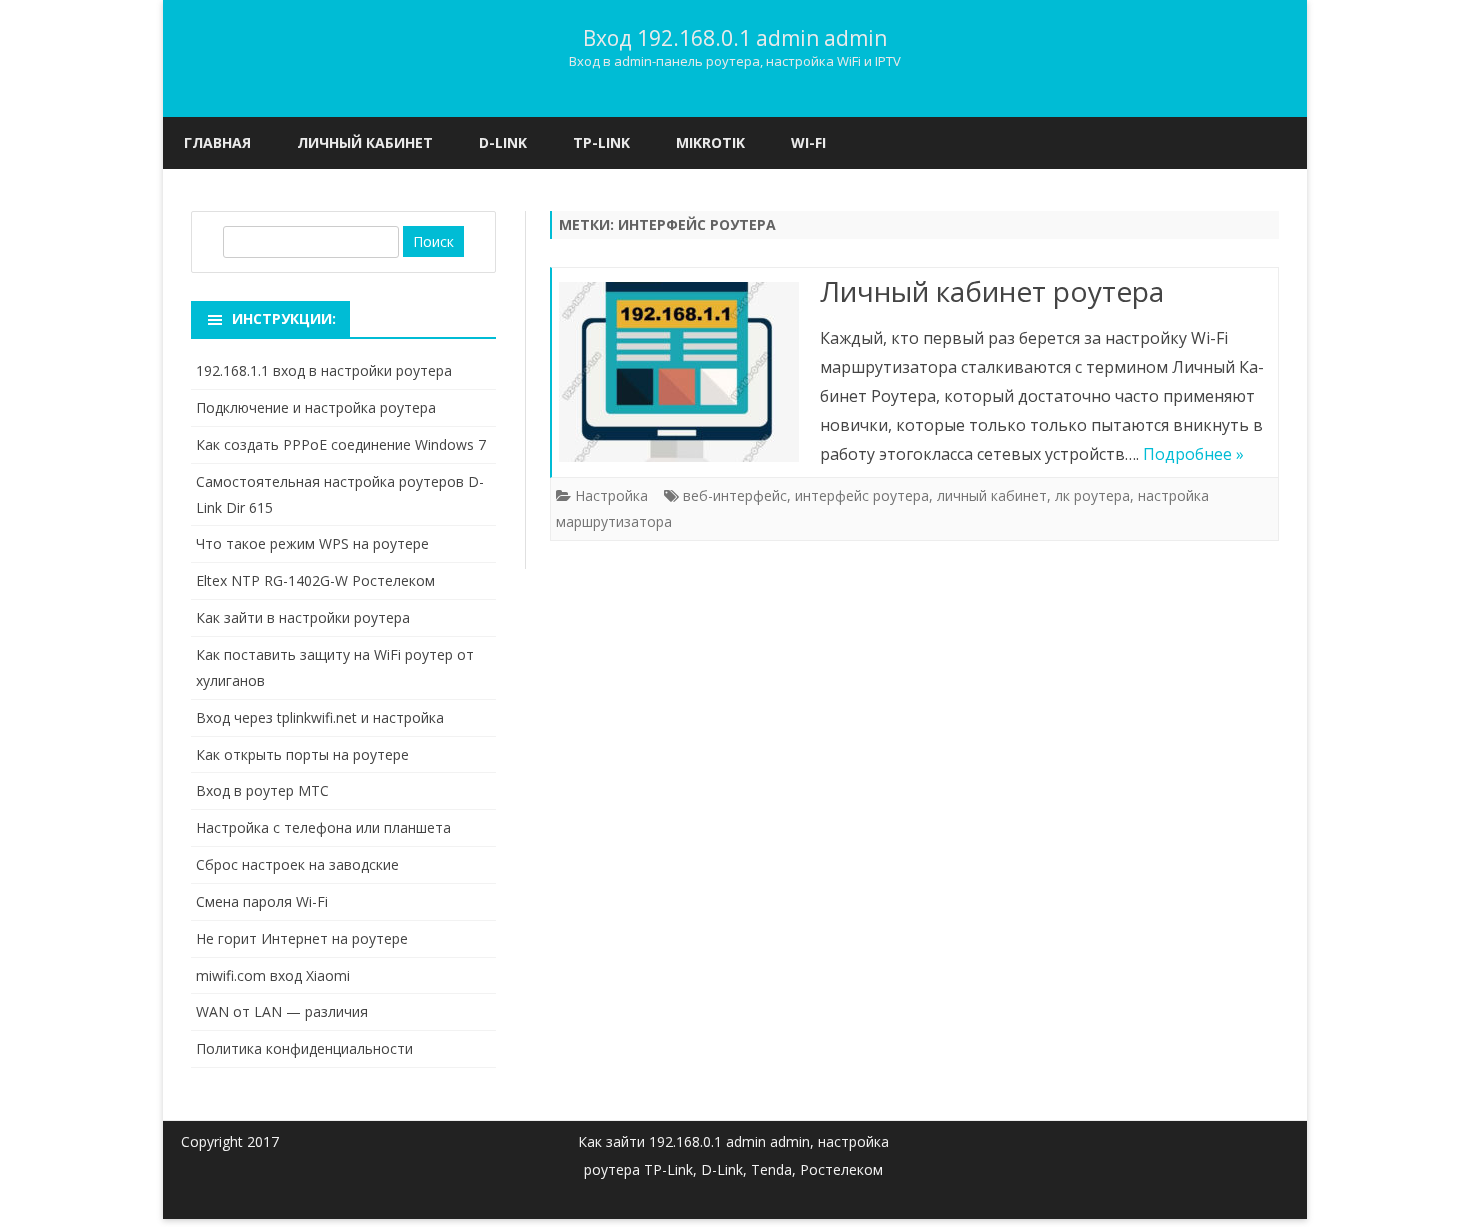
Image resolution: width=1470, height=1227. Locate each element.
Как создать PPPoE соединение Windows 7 (341, 444)
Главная (217, 142)
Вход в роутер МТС (262, 790)
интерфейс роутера (862, 495)
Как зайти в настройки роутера (303, 617)
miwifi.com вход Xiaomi (273, 975)
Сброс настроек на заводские (297, 864)
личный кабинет (992, 495)
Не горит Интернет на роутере (302, 938)
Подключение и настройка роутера (316, 407)
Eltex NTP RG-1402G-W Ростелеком (315, 580)
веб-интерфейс (735, 495)
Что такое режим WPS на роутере (312, 543)
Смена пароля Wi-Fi (262, 901)
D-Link (503, 142)
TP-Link (601, 142)
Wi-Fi (808, 142)
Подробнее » (1193, 454)
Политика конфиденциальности (304, 1048)
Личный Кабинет (365, 142)
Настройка (611, 495)
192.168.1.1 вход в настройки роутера (324, 370)
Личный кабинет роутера (992, 291)
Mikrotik (710, 142)
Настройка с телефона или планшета (323, 827)
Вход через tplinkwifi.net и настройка (320, 717)
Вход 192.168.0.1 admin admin (735, 38)
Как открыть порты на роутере (302, 754)
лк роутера (1092, 495)
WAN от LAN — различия (282, 1011)
